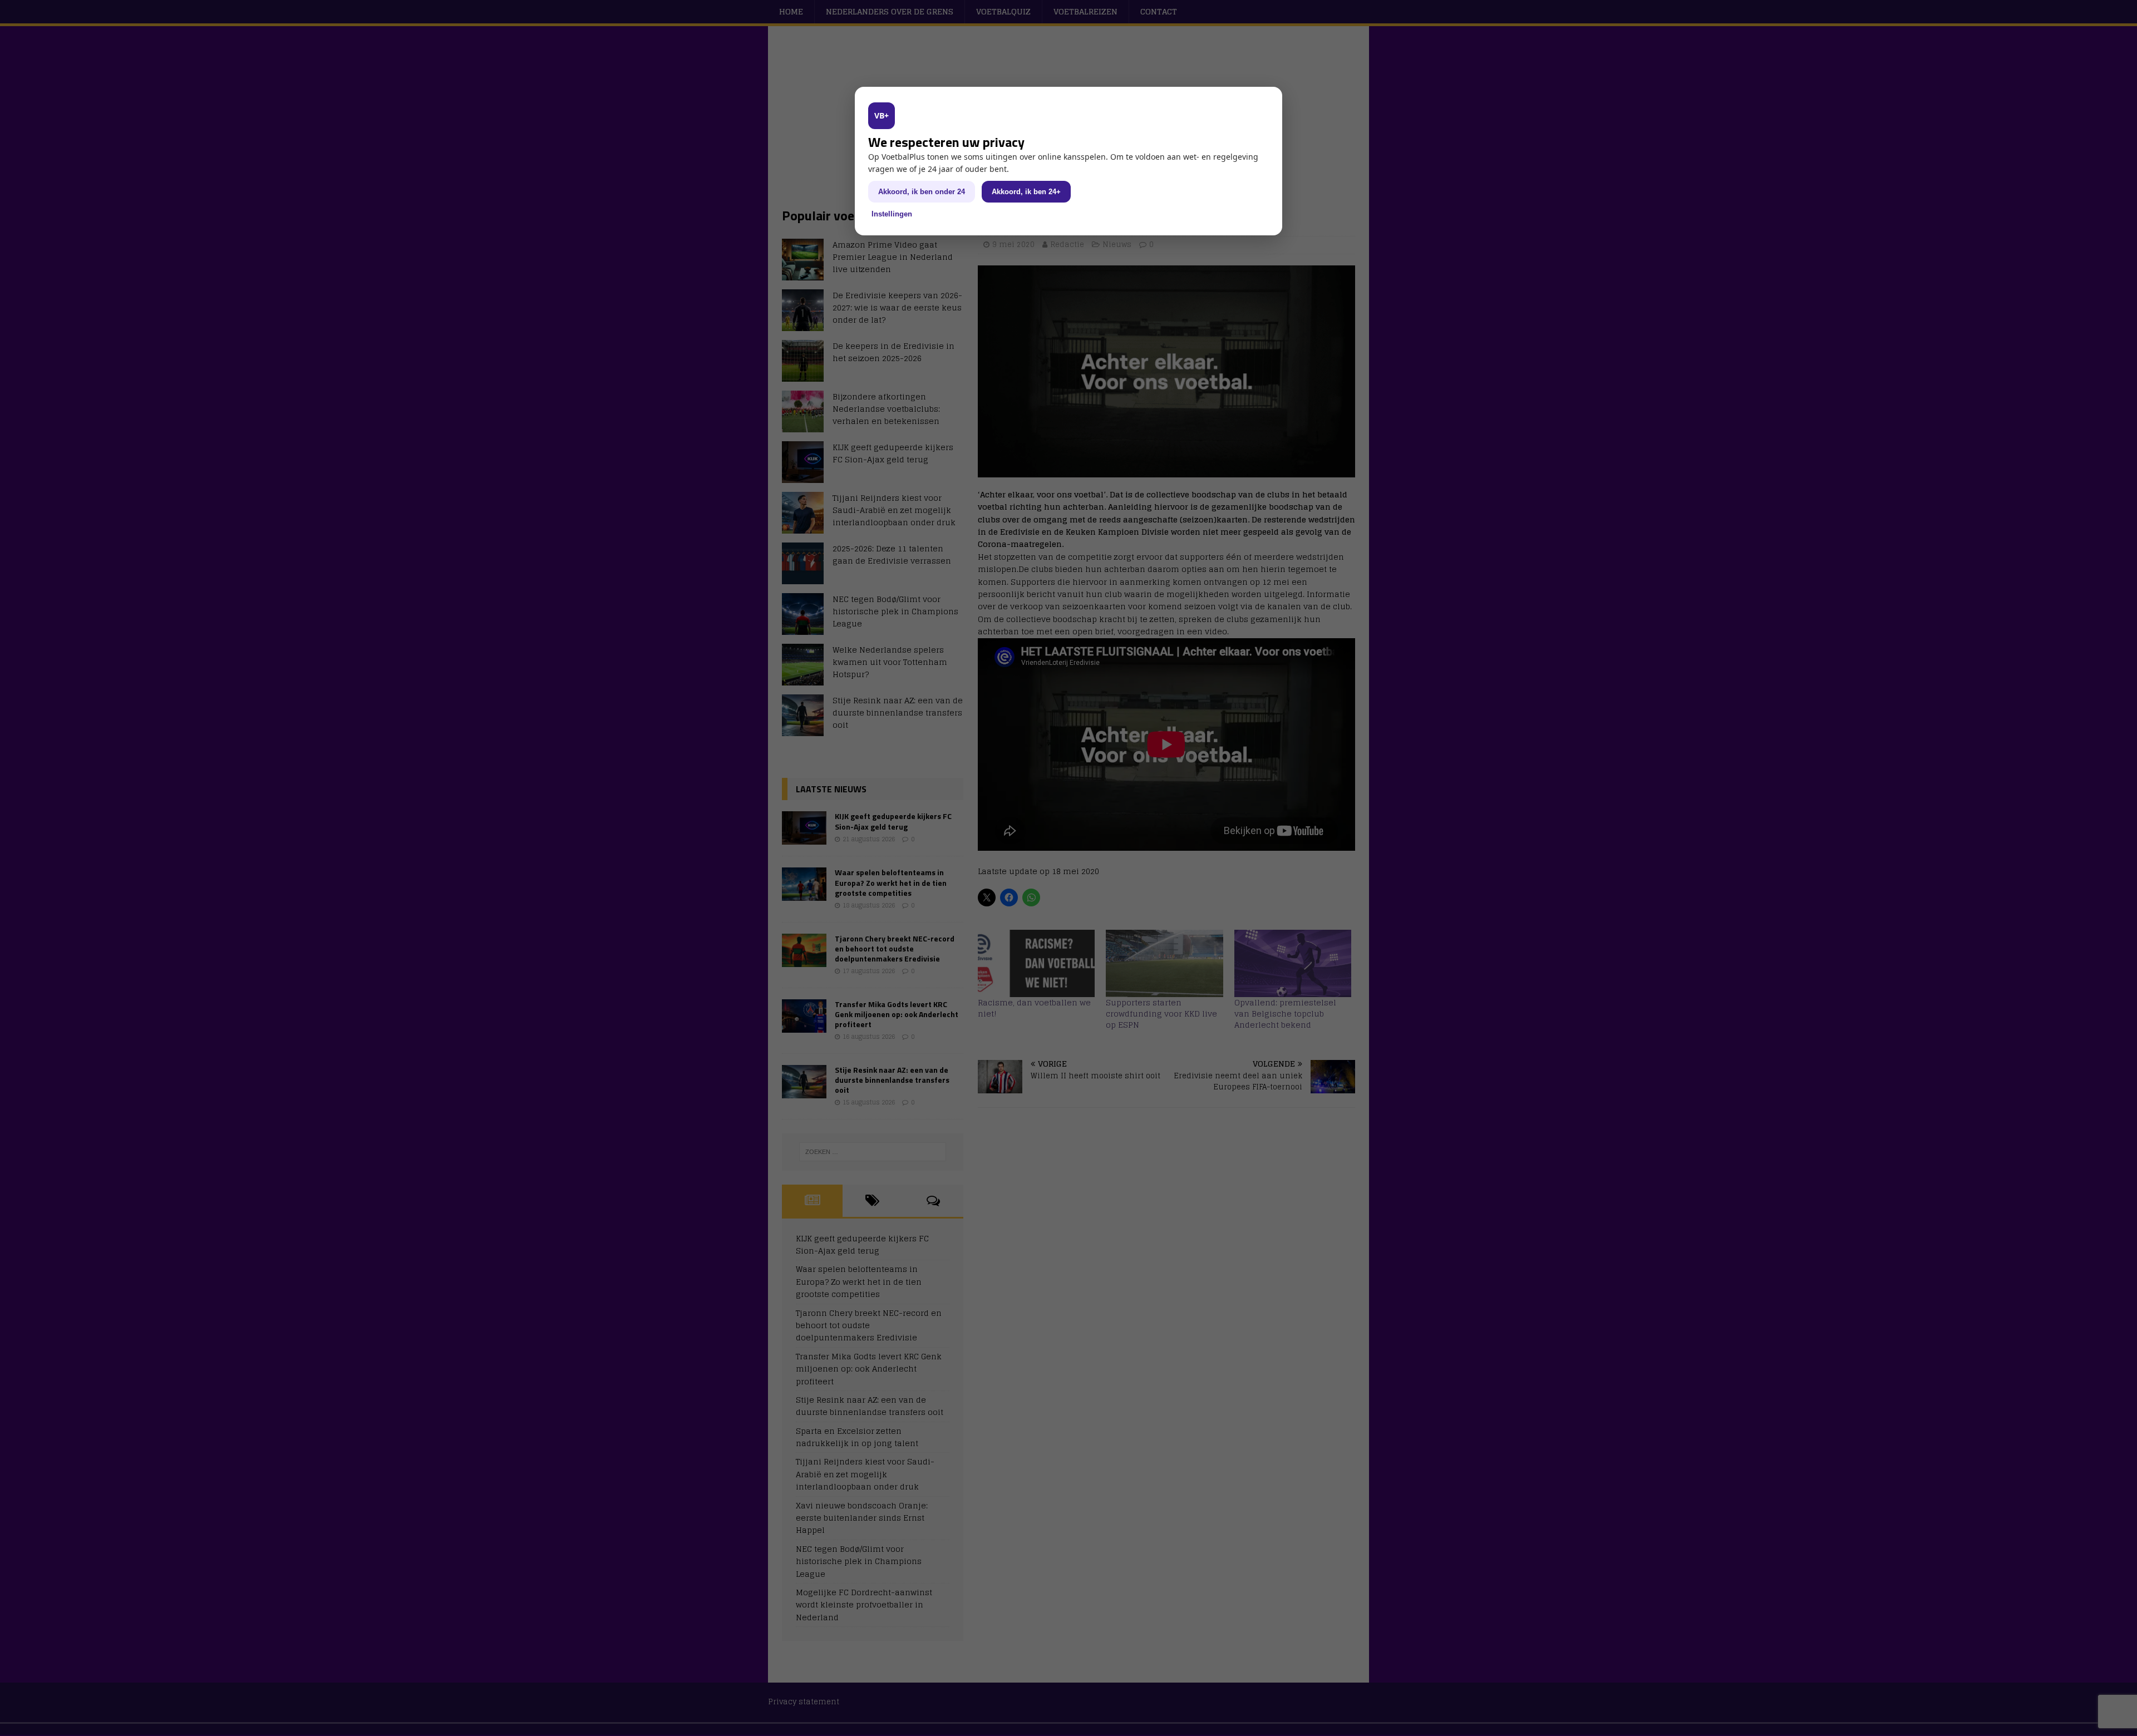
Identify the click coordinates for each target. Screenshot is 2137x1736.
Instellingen (892, 214)
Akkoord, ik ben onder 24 (922, 192)
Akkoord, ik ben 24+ (1026, 192)
